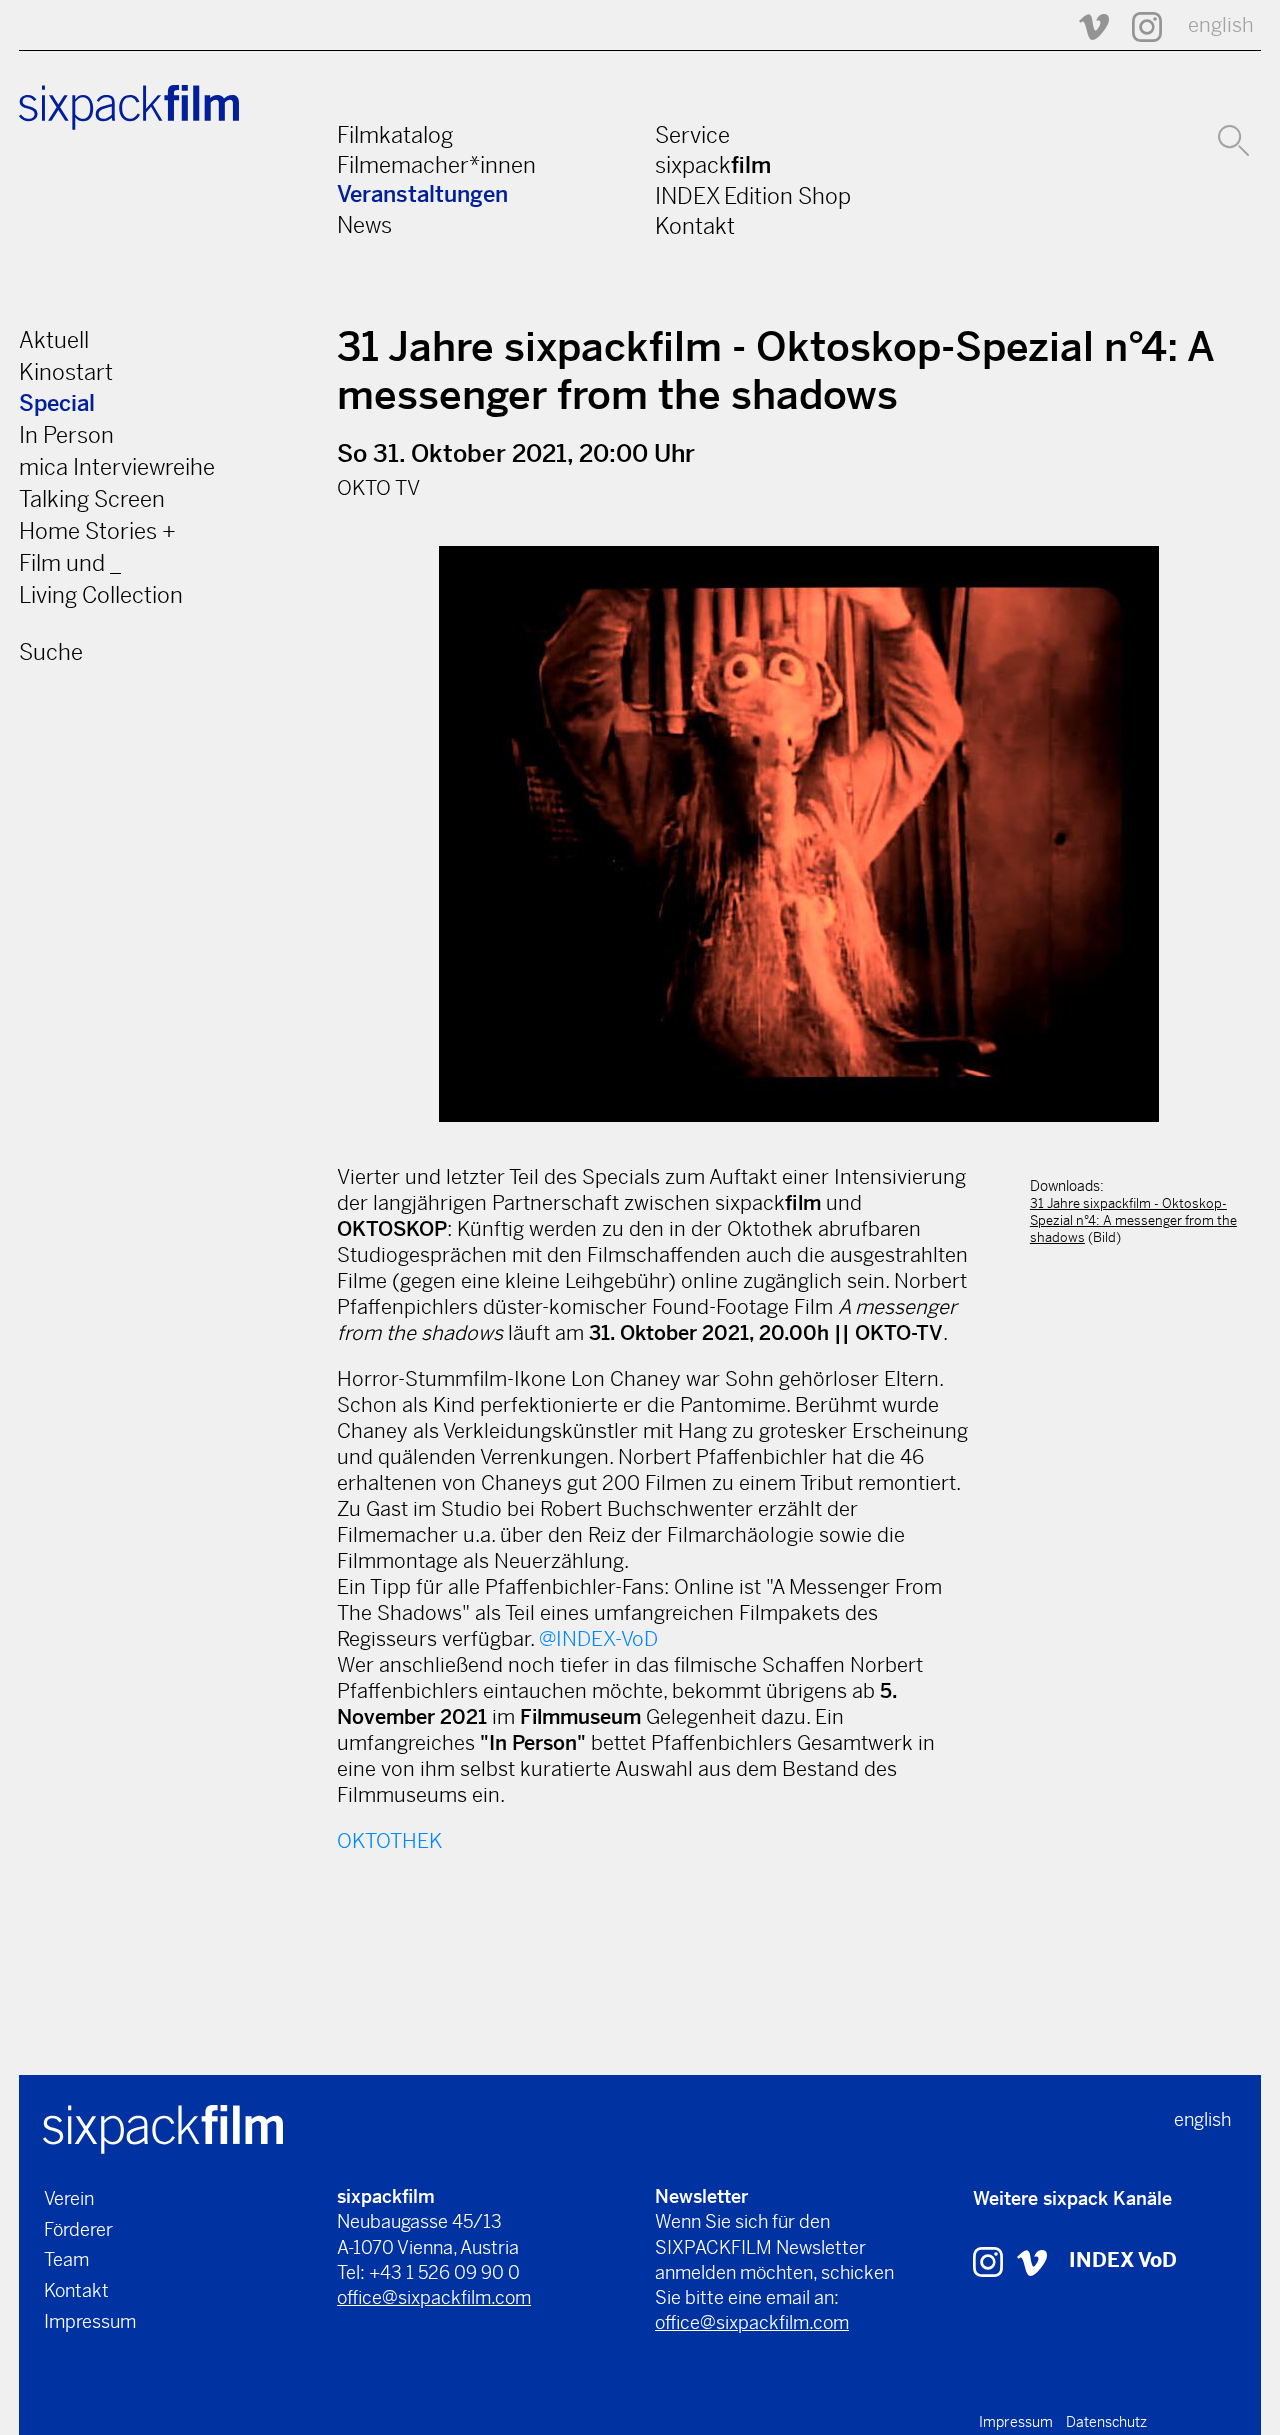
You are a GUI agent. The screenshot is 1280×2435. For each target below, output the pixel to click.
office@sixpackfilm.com (434, 2297)
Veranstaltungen (422, 194)
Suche (51, 652)
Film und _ (70, 563)
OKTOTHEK (389, 1841)
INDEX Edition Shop (753, 196)
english (1221, 25)
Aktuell (54, 340)
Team (66, 2259)
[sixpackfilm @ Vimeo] (1085, 25)
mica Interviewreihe (117, 467)
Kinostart (66, 372)
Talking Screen (92, 499)
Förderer (78, 2229)
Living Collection (101, 595)
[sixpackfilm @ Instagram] (1138, 25)
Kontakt (695, 226)
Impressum (90, 2321)
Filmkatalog (395, 135)
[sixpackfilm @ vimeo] (1032, 2260)
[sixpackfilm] (163, 2127)
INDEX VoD (1123, 2260)
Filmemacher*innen (436, 165)
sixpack (713, 165)
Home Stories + (97, 531)
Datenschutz (1106, 2422)
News (364, 225)
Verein (69, 2198)
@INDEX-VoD (598, 1639)
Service (692, 135)
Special (57, 403)
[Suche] (1233, 138)
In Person (66, 435)
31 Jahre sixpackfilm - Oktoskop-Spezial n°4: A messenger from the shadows (1133, 1220)
